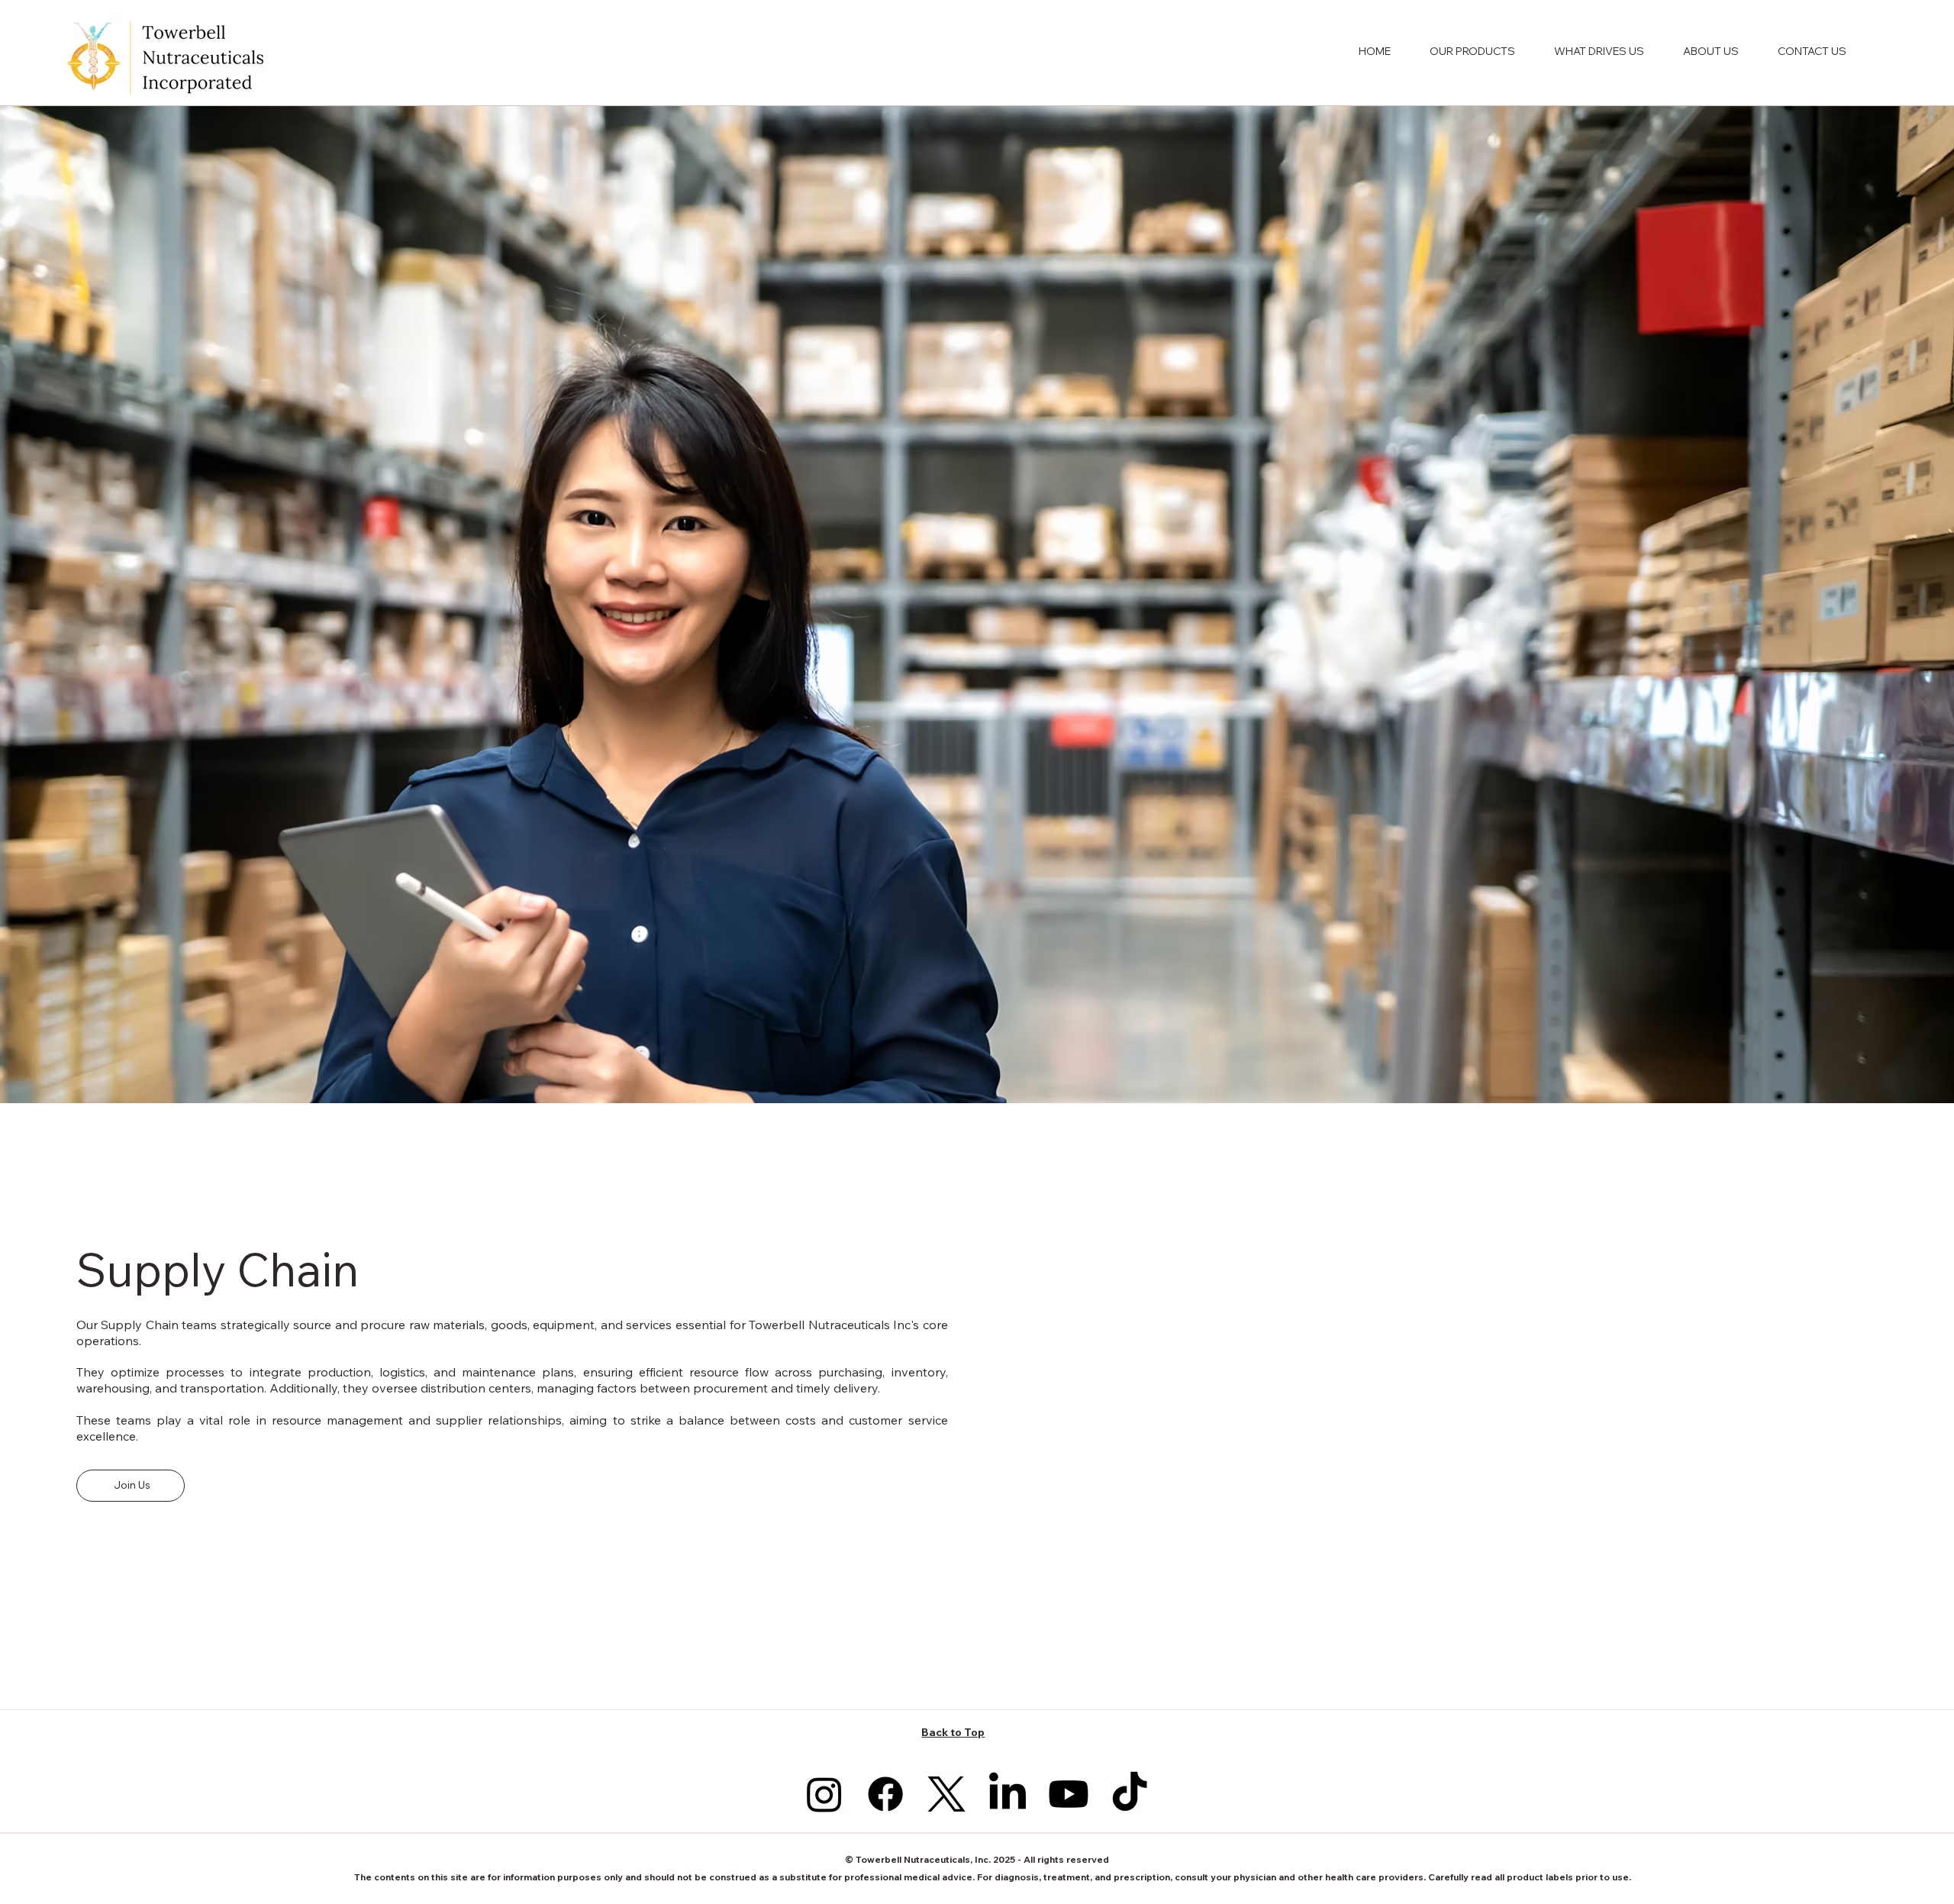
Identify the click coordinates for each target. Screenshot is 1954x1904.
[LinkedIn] (1008, 1794)
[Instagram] (824, 1794)
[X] (946, 1794)
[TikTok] (1130, 1794)
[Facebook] (885, 1794)
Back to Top (953, 1732)
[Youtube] (1069, 1794)
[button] (1472, 51)
